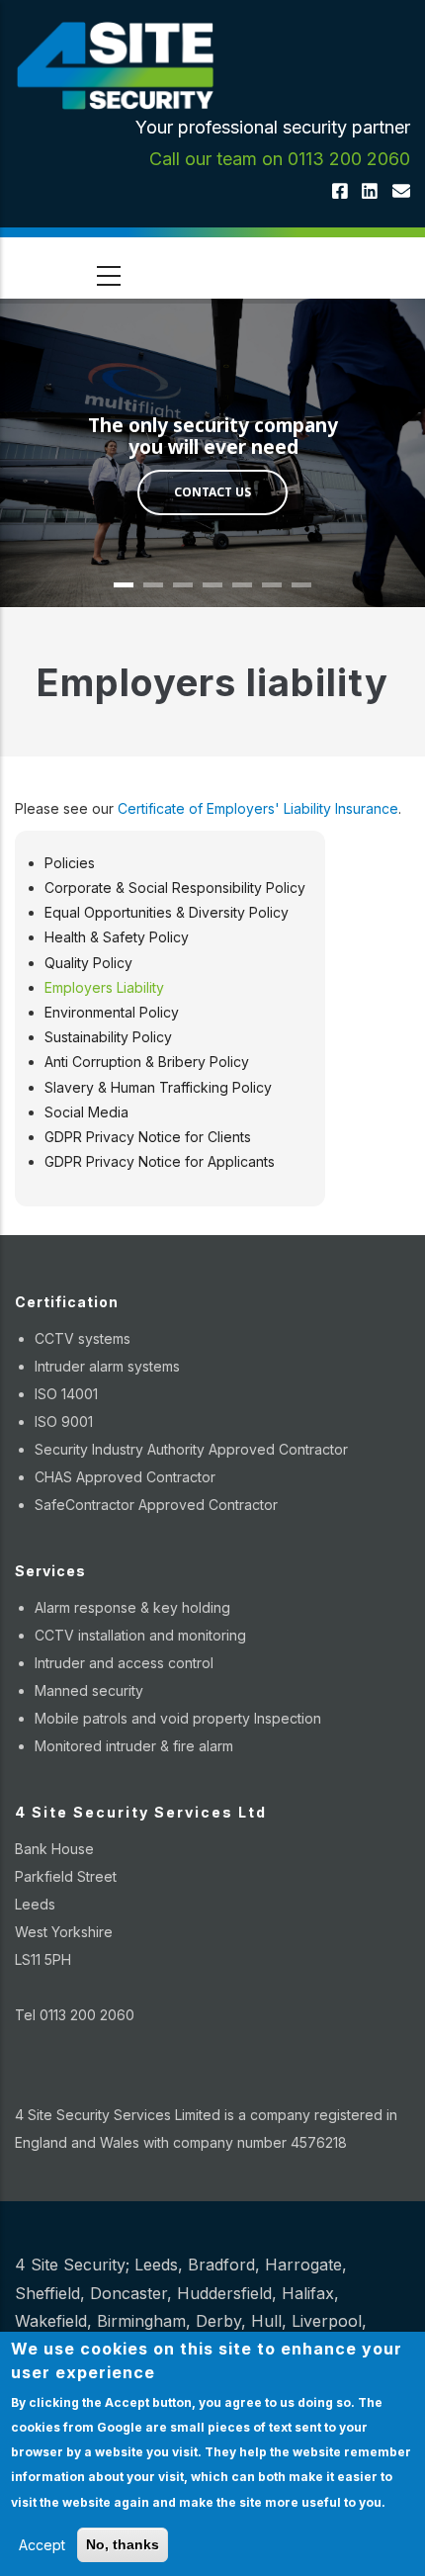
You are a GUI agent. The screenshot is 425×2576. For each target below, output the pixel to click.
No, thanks (123, 2544)
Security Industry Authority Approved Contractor (191, 1449)
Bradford (221, 2265)
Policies (70, 863)
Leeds (156, 2265)
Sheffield (47, 2293)
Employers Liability (104, 987)
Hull (266, 2321)
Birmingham (141, 2321)
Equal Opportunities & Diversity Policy (167, 912)
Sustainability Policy (108, 1037)
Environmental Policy (112, 1012)
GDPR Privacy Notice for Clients (148, 1137)
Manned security (89, 1690)
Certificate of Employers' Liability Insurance (258, 808)
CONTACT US (212, 492)
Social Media (86, 1112)
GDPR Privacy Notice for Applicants (160, 1161)
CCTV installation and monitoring (140, 1635)
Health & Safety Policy (117, 937)
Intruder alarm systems (107, 1366)
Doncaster (128, 2293)
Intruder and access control (124, 1663)
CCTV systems (83, 1338)
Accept (42, 2545)
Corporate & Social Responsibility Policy (175, 888)
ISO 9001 (64, 1421)
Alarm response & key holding (132, 1607)
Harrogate (303, 2265)
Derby (218, 2321)
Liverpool (327, 2321)
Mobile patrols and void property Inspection (178, 1718)
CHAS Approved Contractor (125, 1477)
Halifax (308, 2293)
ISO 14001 (66, 1394)
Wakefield (51, 2321)
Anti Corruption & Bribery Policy (147, 1062)
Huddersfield (224, 2293)
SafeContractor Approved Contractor (156, 1505)
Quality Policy (88, 963)
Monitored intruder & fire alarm (134, 1746)
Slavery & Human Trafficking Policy (158, 1087)
